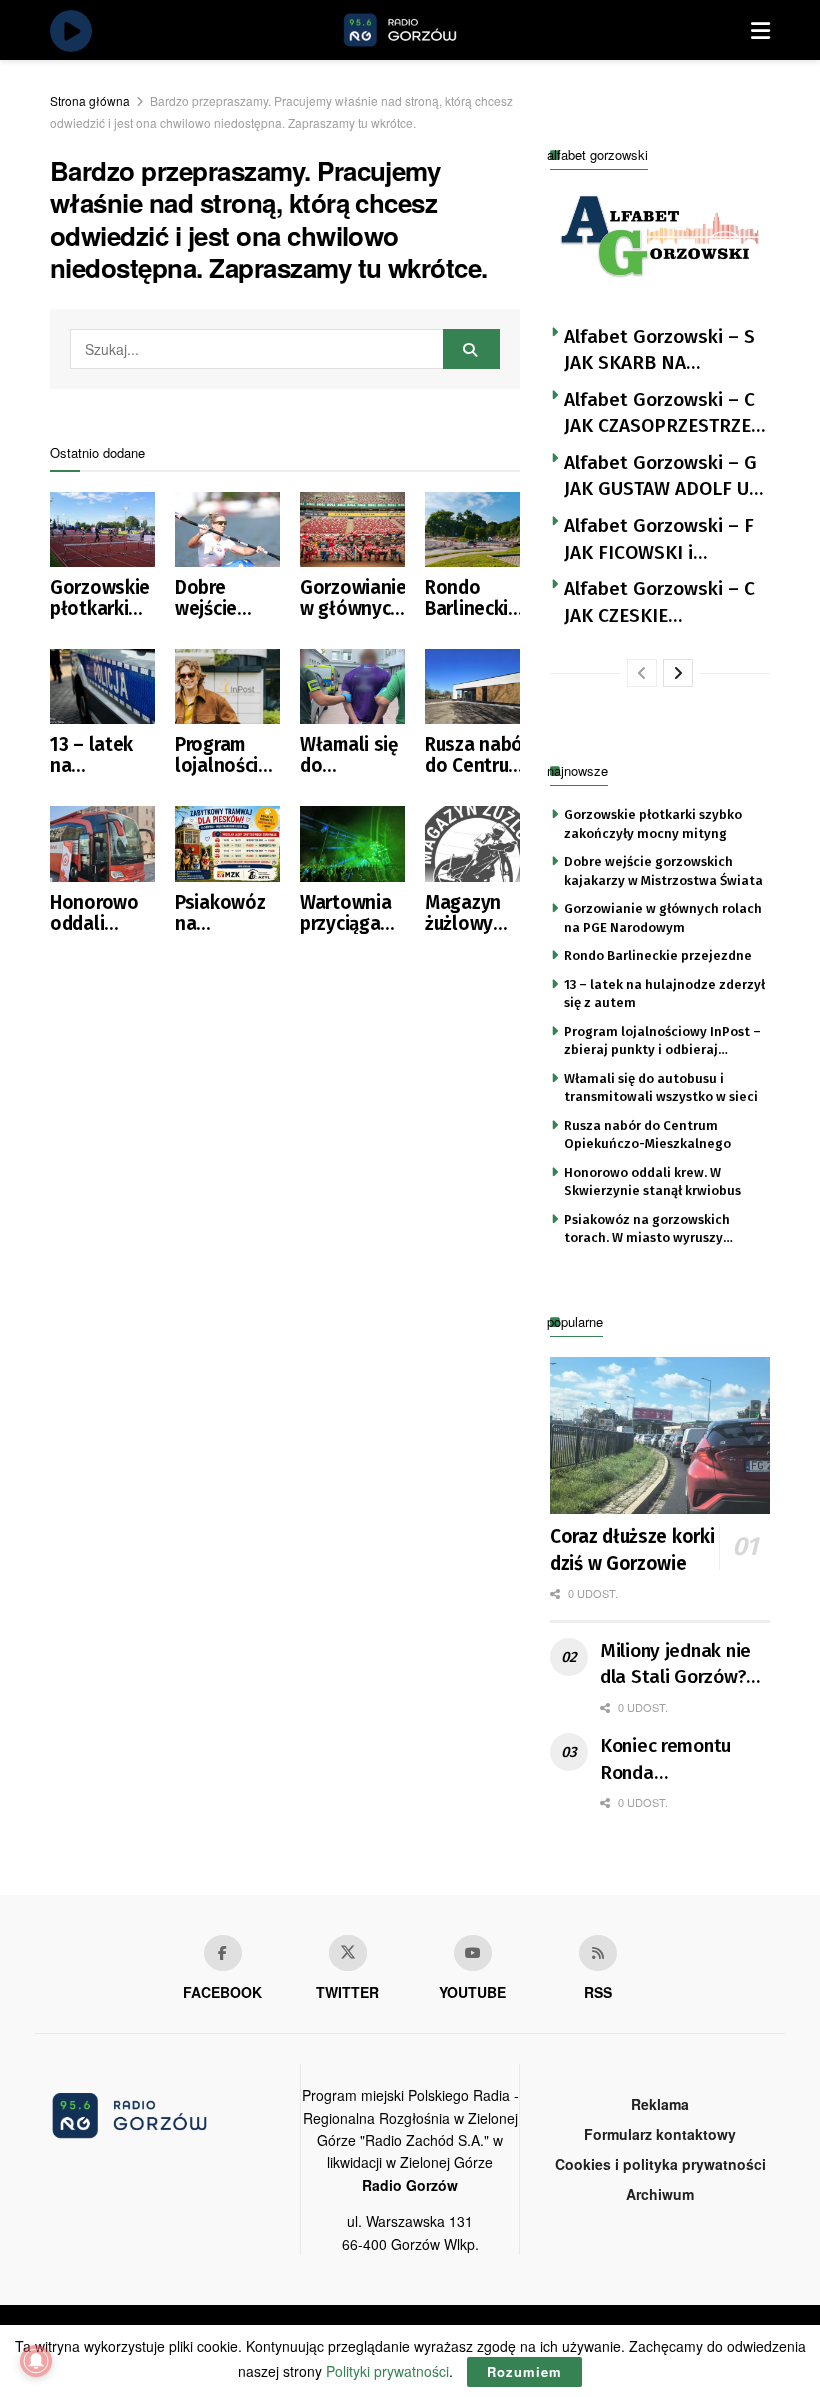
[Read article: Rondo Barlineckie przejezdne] (477, 529)
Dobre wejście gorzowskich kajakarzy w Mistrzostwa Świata (227, 598)
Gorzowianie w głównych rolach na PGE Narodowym (352, 598)
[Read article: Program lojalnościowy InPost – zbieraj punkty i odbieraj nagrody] (227, 686)
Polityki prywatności (387, 2371)
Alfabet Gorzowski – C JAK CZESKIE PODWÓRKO (659, 603)
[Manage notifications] (36, 2361)
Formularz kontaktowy (660, 2134)
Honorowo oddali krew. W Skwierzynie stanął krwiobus (100, 913)
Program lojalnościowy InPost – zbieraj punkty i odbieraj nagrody (227, 755)
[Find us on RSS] (598, 1953)
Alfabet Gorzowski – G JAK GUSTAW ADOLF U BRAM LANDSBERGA (660, 477)
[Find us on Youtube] (473, 1953)
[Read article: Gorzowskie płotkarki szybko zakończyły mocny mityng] (102, 529)
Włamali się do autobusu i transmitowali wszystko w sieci (352, 755)
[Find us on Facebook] (223, 1953)
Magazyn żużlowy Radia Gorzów (463, 913)
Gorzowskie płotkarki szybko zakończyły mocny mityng (100, 598)
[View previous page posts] (642, 673)
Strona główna (90, 100)
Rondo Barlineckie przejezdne (472, 598)
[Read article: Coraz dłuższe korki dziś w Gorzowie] (660, 1435)
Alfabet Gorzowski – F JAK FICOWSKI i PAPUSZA (659, 540)
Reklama (660, 2104)
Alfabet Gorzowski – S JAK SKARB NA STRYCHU (659, 351)
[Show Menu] (760, 30)
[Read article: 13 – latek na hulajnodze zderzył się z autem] (102, 686)
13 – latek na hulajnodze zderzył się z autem (102, 755)
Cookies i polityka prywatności (660, 2164)
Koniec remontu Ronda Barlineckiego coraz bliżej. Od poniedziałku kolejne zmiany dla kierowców (682, 1760)
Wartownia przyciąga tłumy (345, 913)
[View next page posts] (678, 673)
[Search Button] (471, 349)
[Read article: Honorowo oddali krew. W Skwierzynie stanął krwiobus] (102, 843)
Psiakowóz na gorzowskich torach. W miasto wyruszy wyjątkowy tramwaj (227, 913)
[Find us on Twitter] (348, 1953)
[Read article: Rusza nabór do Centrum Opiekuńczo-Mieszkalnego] (477, 686)
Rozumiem (524, 2371)
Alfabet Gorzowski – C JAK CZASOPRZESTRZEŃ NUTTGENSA (664, 414)
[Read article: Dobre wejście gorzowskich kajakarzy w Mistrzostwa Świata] (227, 529)
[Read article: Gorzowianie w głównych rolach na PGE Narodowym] (352, 529)
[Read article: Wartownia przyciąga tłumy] (352, 843)
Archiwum (660, 2194)
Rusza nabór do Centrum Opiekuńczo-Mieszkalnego (477, 755)
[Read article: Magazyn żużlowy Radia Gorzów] (477, 843)
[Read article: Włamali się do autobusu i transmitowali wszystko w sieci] (352, 686)
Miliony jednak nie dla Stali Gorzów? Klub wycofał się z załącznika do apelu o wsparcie (682, 1665)
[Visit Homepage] (423, 30)
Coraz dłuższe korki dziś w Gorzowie (632, 1550)
